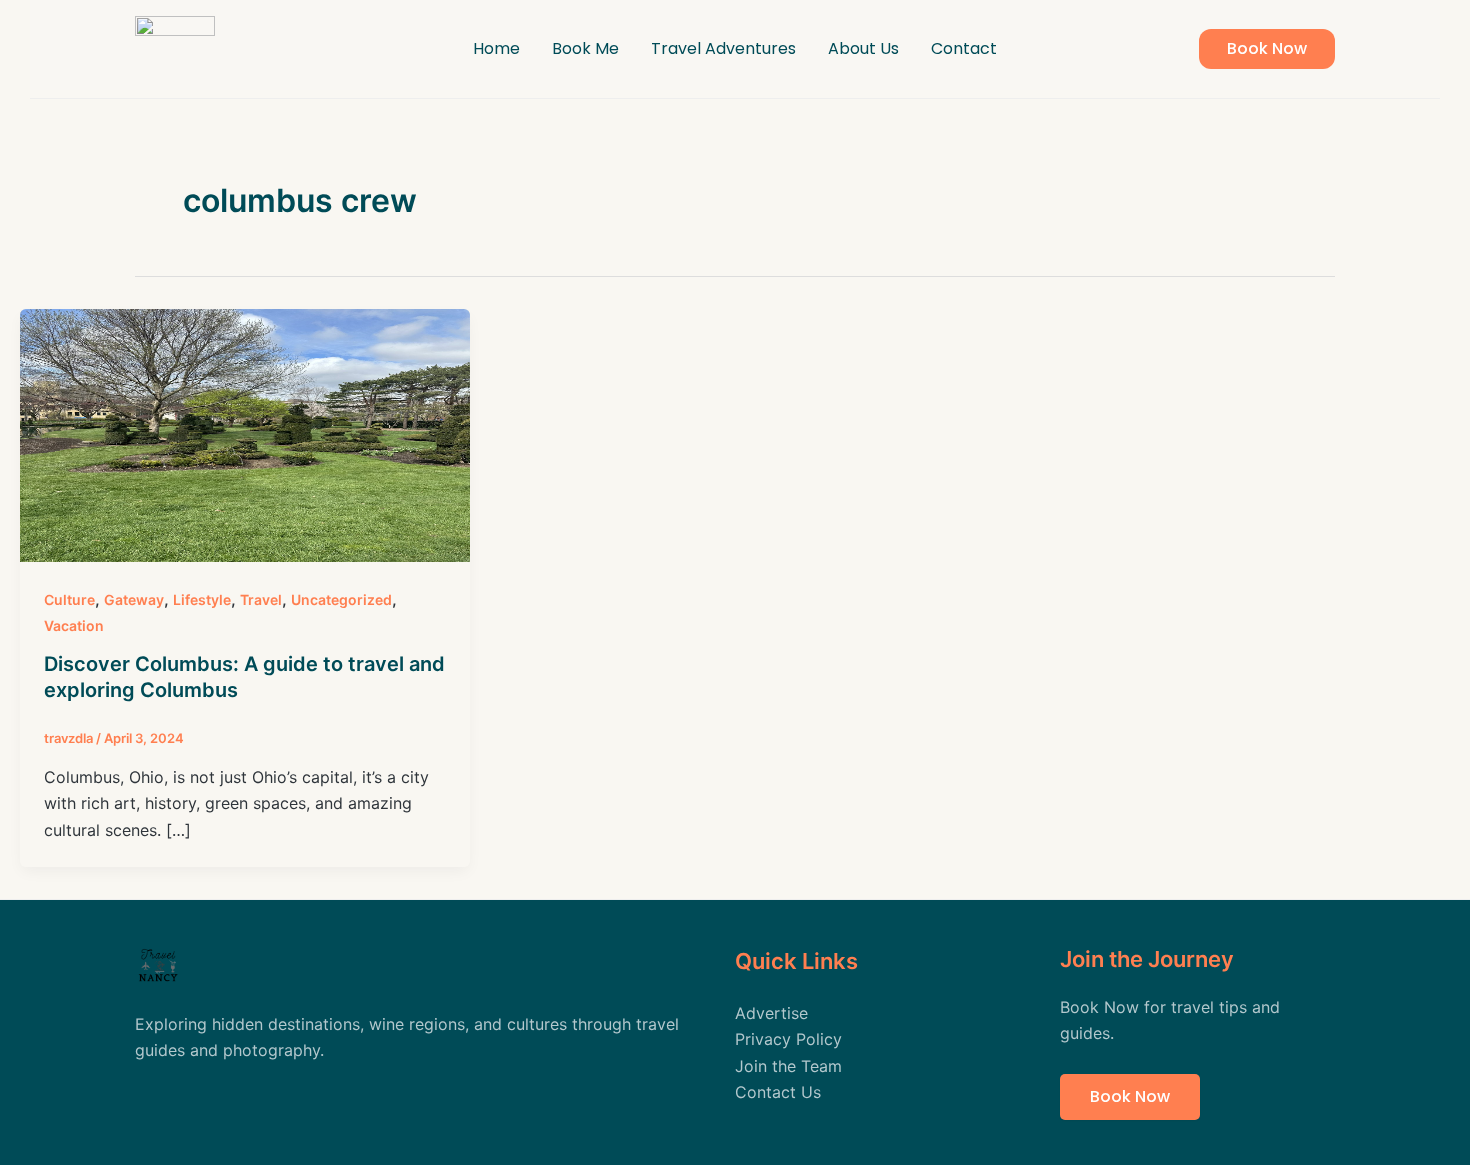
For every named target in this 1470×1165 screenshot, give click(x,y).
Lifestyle (202, 599)
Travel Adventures (723, 48)
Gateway (134, 599)
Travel (261, 599)
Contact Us (778, 1092)
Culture (69, 599)
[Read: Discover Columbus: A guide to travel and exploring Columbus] (245, 434)
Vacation (74, 625)
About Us (863, 48)
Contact (964, 48)
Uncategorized (341, 599)
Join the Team (788, 1066)
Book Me (585, 48)
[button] (1267, 49)
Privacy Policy (788, 1039)
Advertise (771, 1013)
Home (496, 48)
